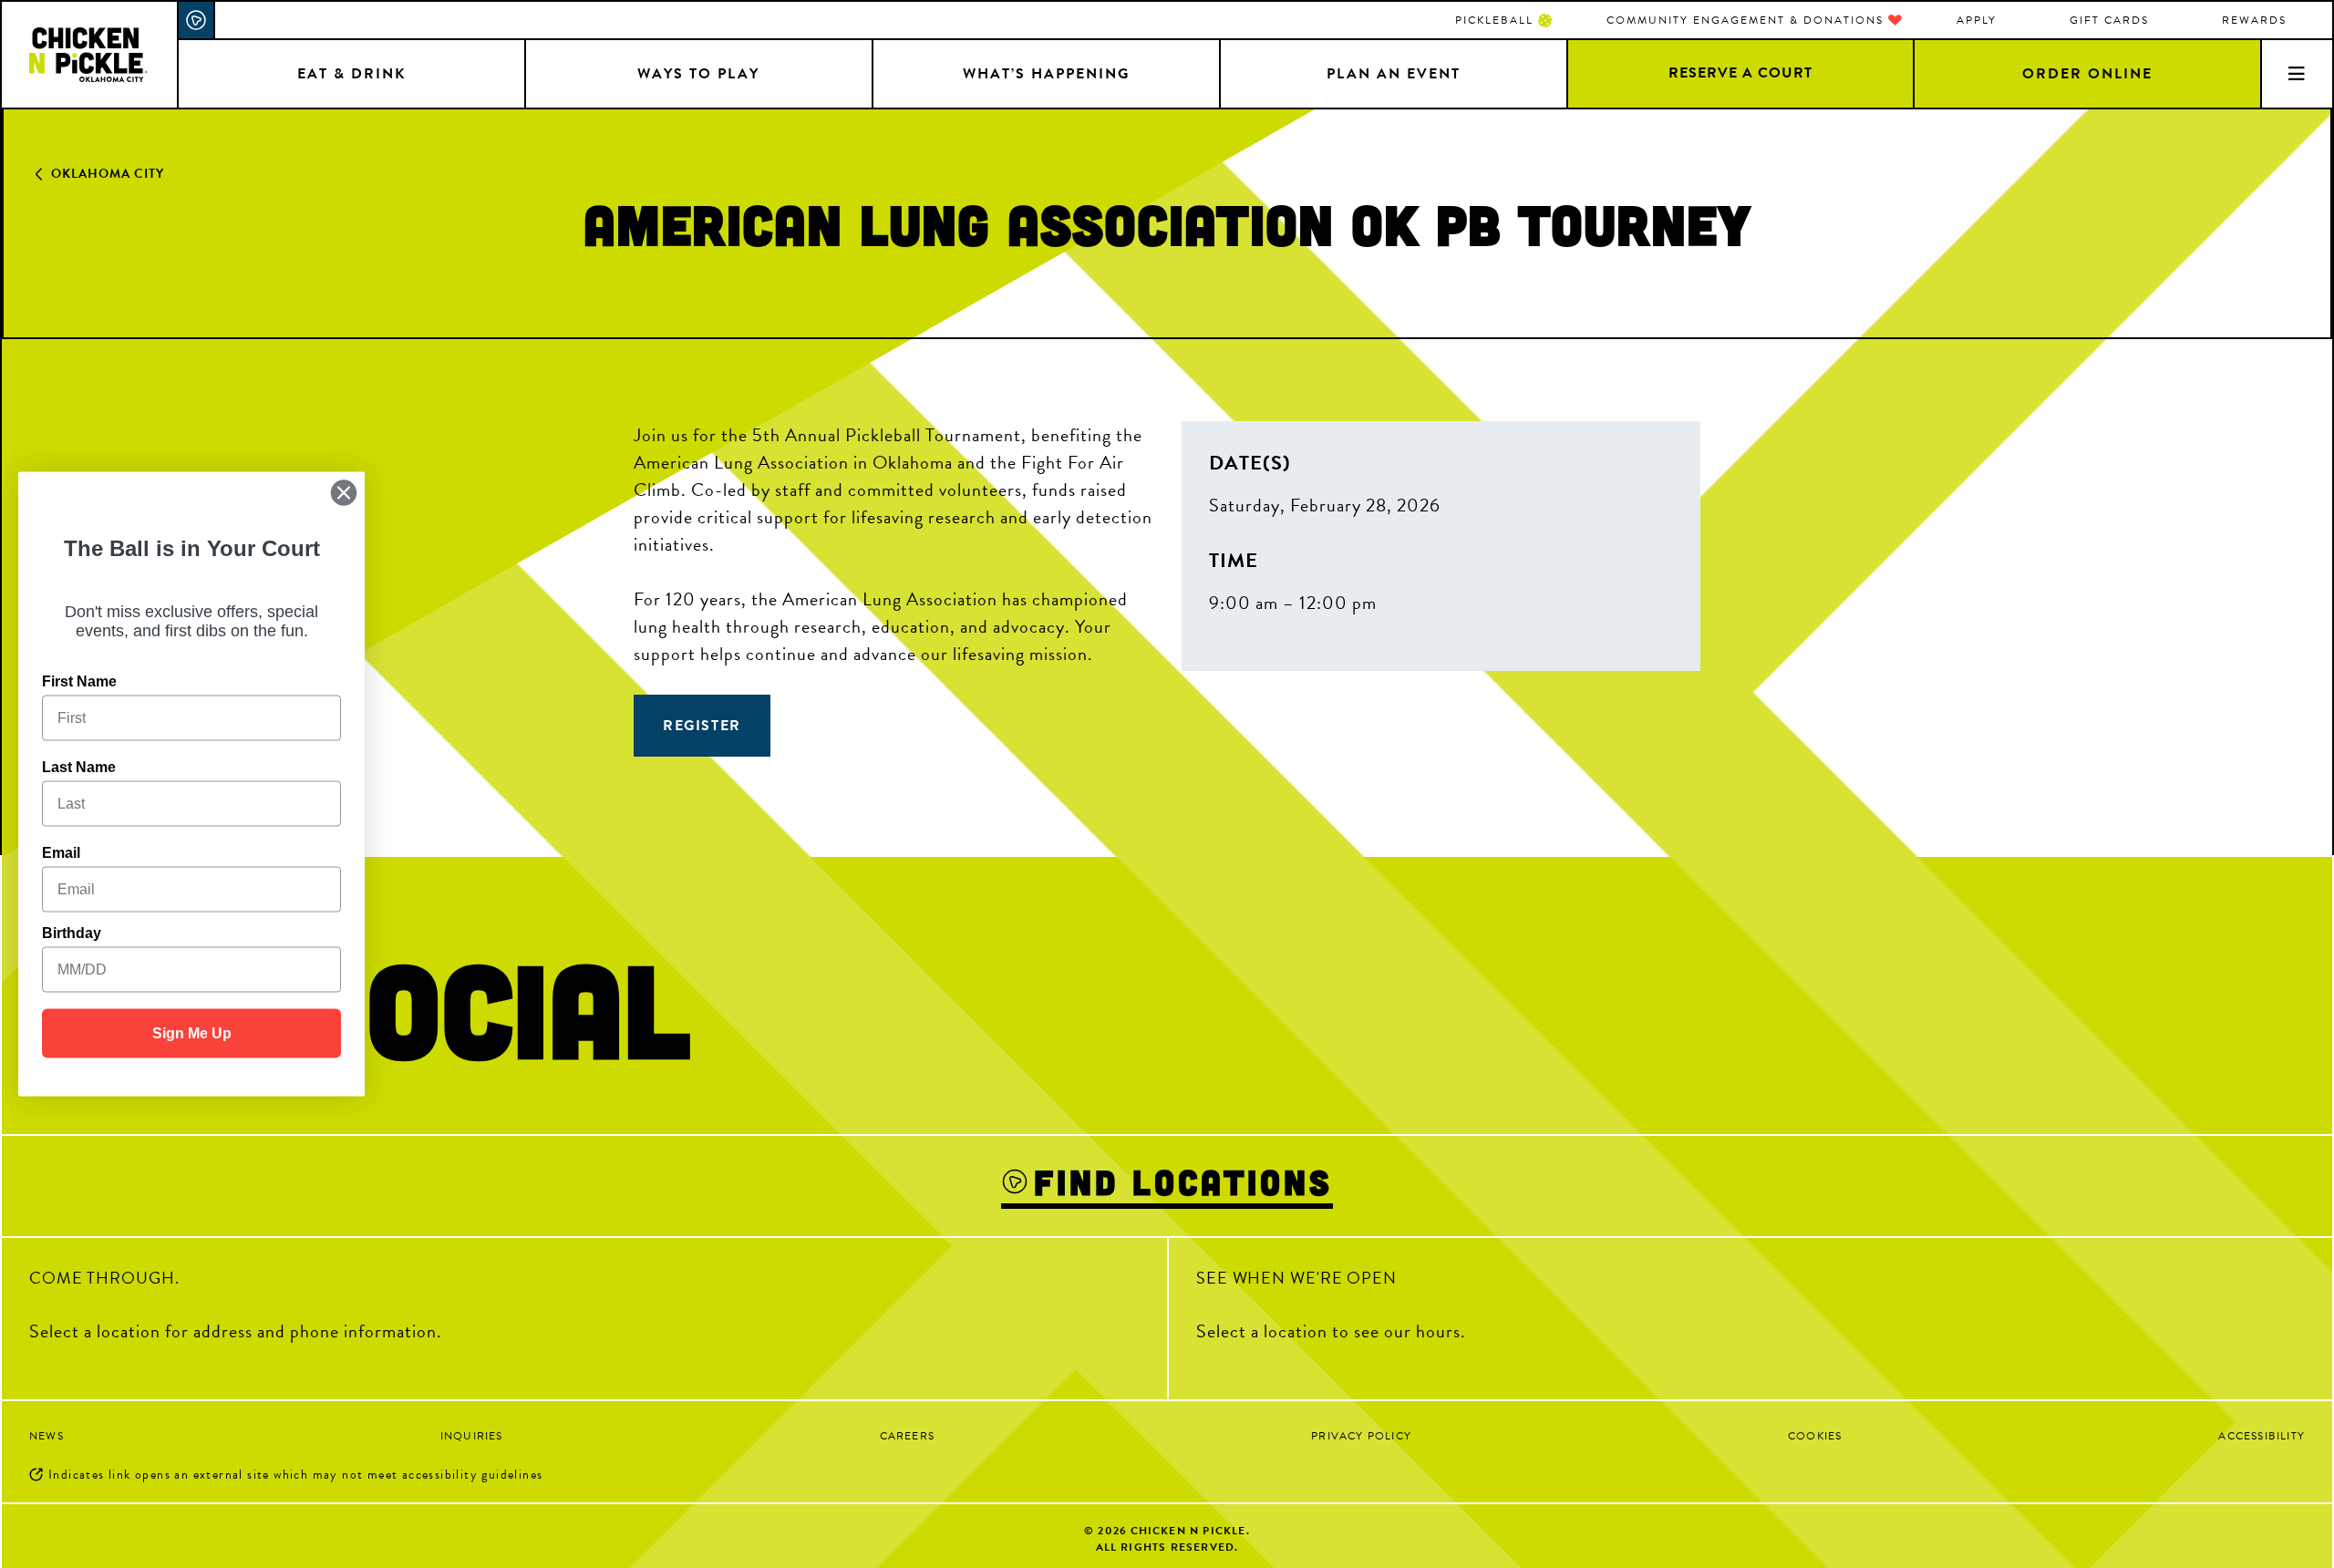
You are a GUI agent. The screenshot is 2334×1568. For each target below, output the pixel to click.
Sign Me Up (192, 1033)
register (702, 726)
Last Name (79, 767)
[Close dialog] (344, 493)
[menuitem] (1503, 20)
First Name (79, 681)
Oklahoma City (108, 174)
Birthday (72, 933)
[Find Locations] (197, 20)
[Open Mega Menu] (2296, 73)
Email (61, 853)
